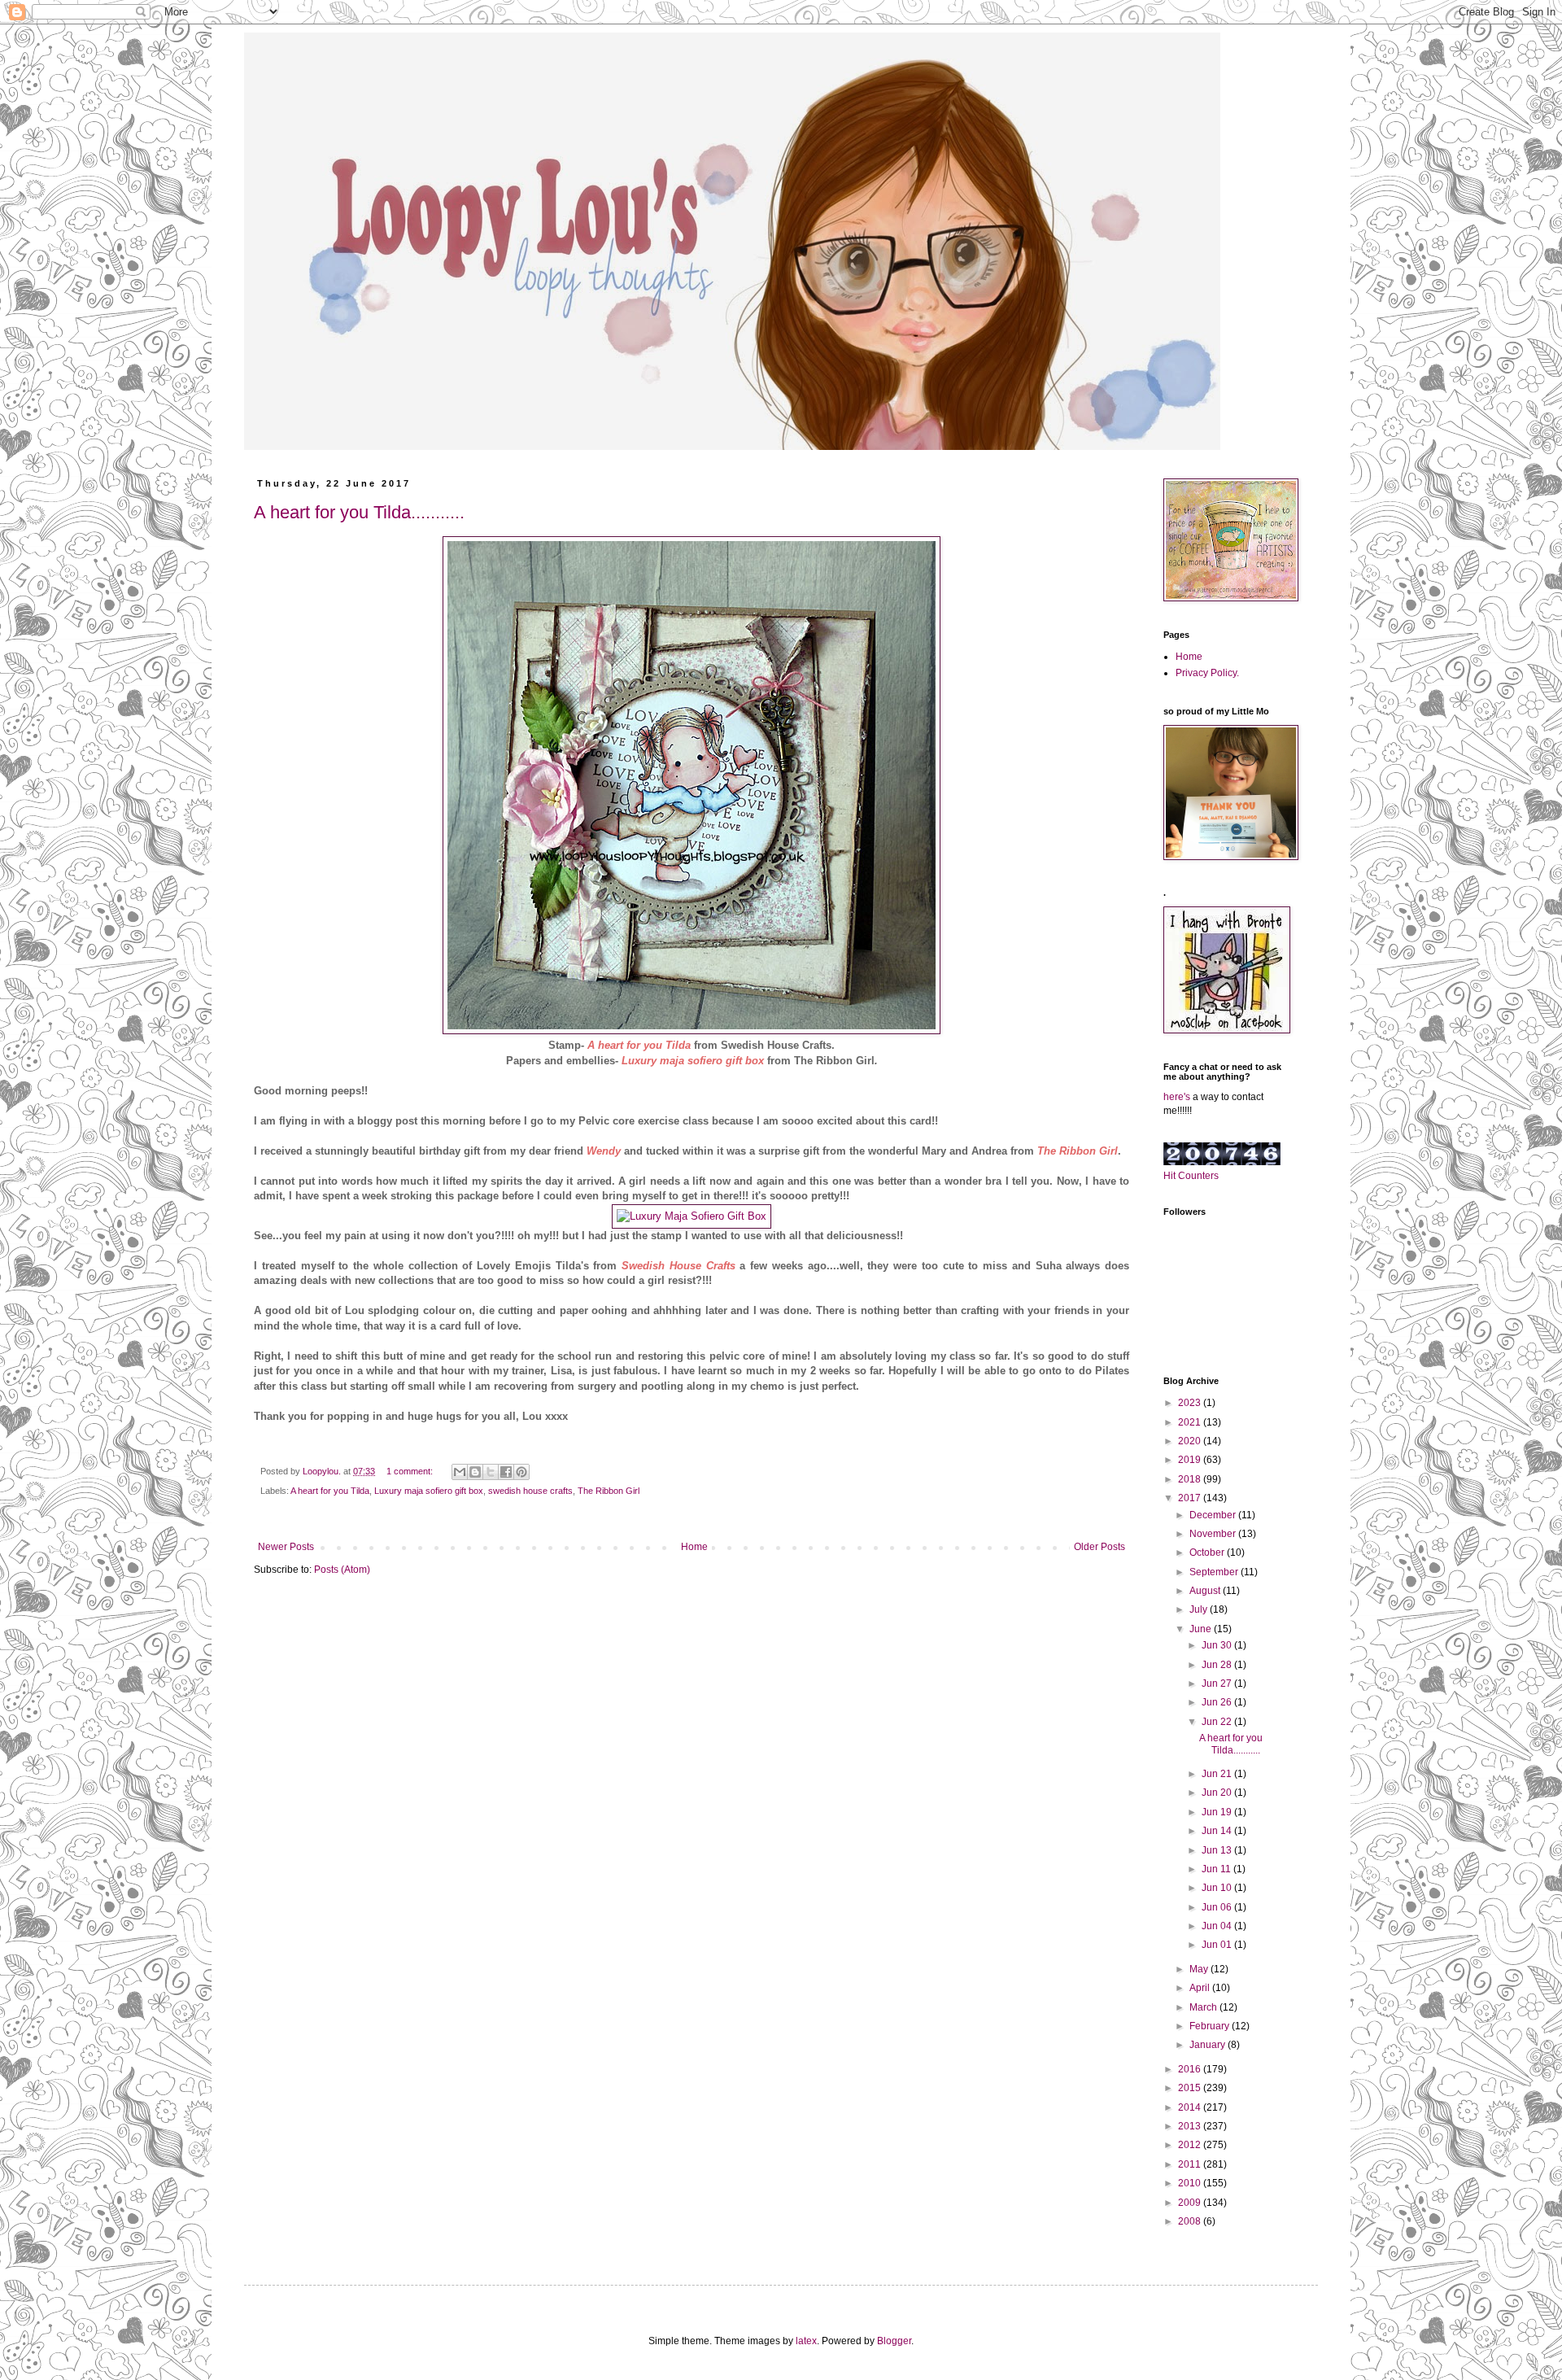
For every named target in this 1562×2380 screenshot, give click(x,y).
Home (694, 1547)
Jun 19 (1218, 1812)
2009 (1191, 2203)
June (1202, 1629)
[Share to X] (491, 1472)
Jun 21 (1218, 1774)
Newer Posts (286, 1547)
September (1215, 1572)
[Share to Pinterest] (521, 1472)
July (1200, 1609)
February (1211, 2026)
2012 (1191, 2145)
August (1206, 1591)
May (1200, 1969)
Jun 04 (1218, 1926)
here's (1177, 1097)
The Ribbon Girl (609, 1491)
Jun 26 (1218, 1702)
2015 (1191, 2088)
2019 (1191, 1460)
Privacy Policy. (1207, 673)
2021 (1191, 1422)
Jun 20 (1218, 1793)
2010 (1191, 2183)
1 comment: (411, 1471)
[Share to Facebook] (506, 1472)
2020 (1191, 1441)
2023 (1191, 1403)
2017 (1191, 1498)
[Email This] (460, 1472)
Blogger (894, 2341)
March (1204, 2007)
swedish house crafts (530, 1491)
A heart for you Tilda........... (359, 512)
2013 (1191, 2126)
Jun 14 (1218, 1831)
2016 (1191, 2069)
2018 (1191, 1479)
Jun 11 (1217, 1869)
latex (806, 2341)
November (1214, 1534)
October (1208, 1552)
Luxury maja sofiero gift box (693, 1061)
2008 (1191, 2221)
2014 (1191, 2107)
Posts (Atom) (342, 1570)
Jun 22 (1218, 1722)
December (1214, 1515)
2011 (1191, 2164)
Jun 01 (1218, 1945)
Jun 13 (1218, 1850)
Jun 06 (1218, 1907)
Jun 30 (1218, 1645)
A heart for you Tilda (330, 1491)
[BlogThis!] (475, 1472)
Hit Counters (1191, 1176)
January (1209, 2045)
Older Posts (1100, 1547)
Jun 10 (1218, 1888)
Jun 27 (1218, 1683)
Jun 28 (1218, 1665)
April (1201, 1988)
